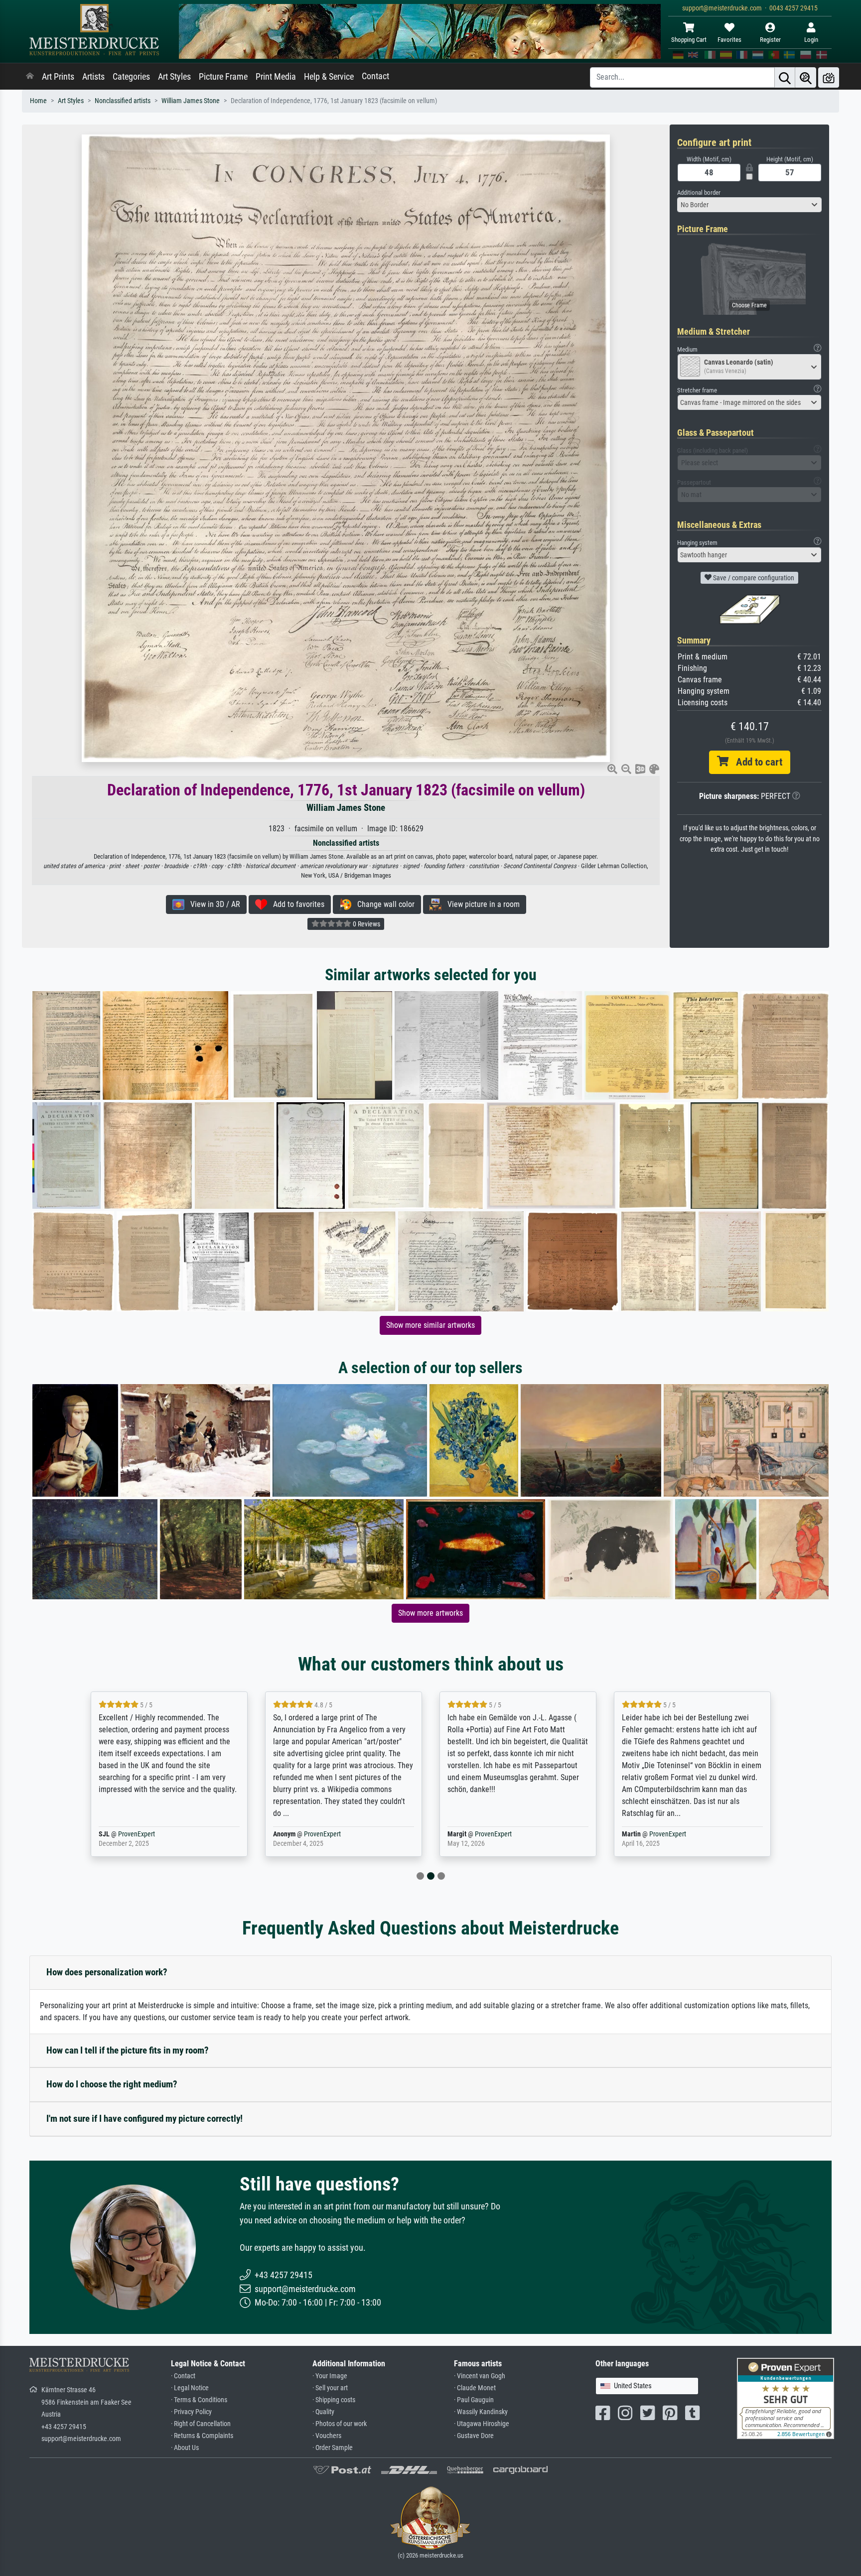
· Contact (183, 2376)
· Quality (323, 2412)
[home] (30, 77)
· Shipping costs (334, 2400)
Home (38, 101)
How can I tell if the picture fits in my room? (128, 2050)
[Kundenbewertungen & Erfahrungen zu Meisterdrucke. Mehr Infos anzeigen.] (786, 2398)
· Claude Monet (475, 2388)
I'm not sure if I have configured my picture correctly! (144, 2119)
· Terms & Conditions (199, 2400)
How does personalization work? (107, 1972)
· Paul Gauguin (474, 2400)
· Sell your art (330, 2388)
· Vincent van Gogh (480, 2376)
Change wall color (383, 904)
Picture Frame (223, 77)
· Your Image (330, 2376)
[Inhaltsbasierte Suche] (806, 77)
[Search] (785, 77)
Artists (93, 77)
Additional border (699, 193)
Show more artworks (430, 1613)
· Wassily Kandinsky (481, 2412)
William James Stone (191, 101)
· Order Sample (333, 2448)
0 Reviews (366, 924)
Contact (375, 76)
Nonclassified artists (123, 101)
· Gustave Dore (474, 2436)
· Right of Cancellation (201, 2424)
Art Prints (58, 77)
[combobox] (749, 205)
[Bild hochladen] (829, 77)
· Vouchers (327, 2436)
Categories (131, 77)
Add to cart (755, 762)
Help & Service (329, 77)
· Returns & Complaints (202, 2436)
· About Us (185, 2448)
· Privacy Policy (191, 2412)
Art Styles (174, 77)
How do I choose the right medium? (112, 2084)
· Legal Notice (190, 2388)
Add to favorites (296, 904)
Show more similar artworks (430, 1325)
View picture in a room (481, 904)
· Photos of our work (340, 2424)
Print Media (276, 77)
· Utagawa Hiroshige (482, 2424)
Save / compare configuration (753, 578)
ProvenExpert (148, 1834)
